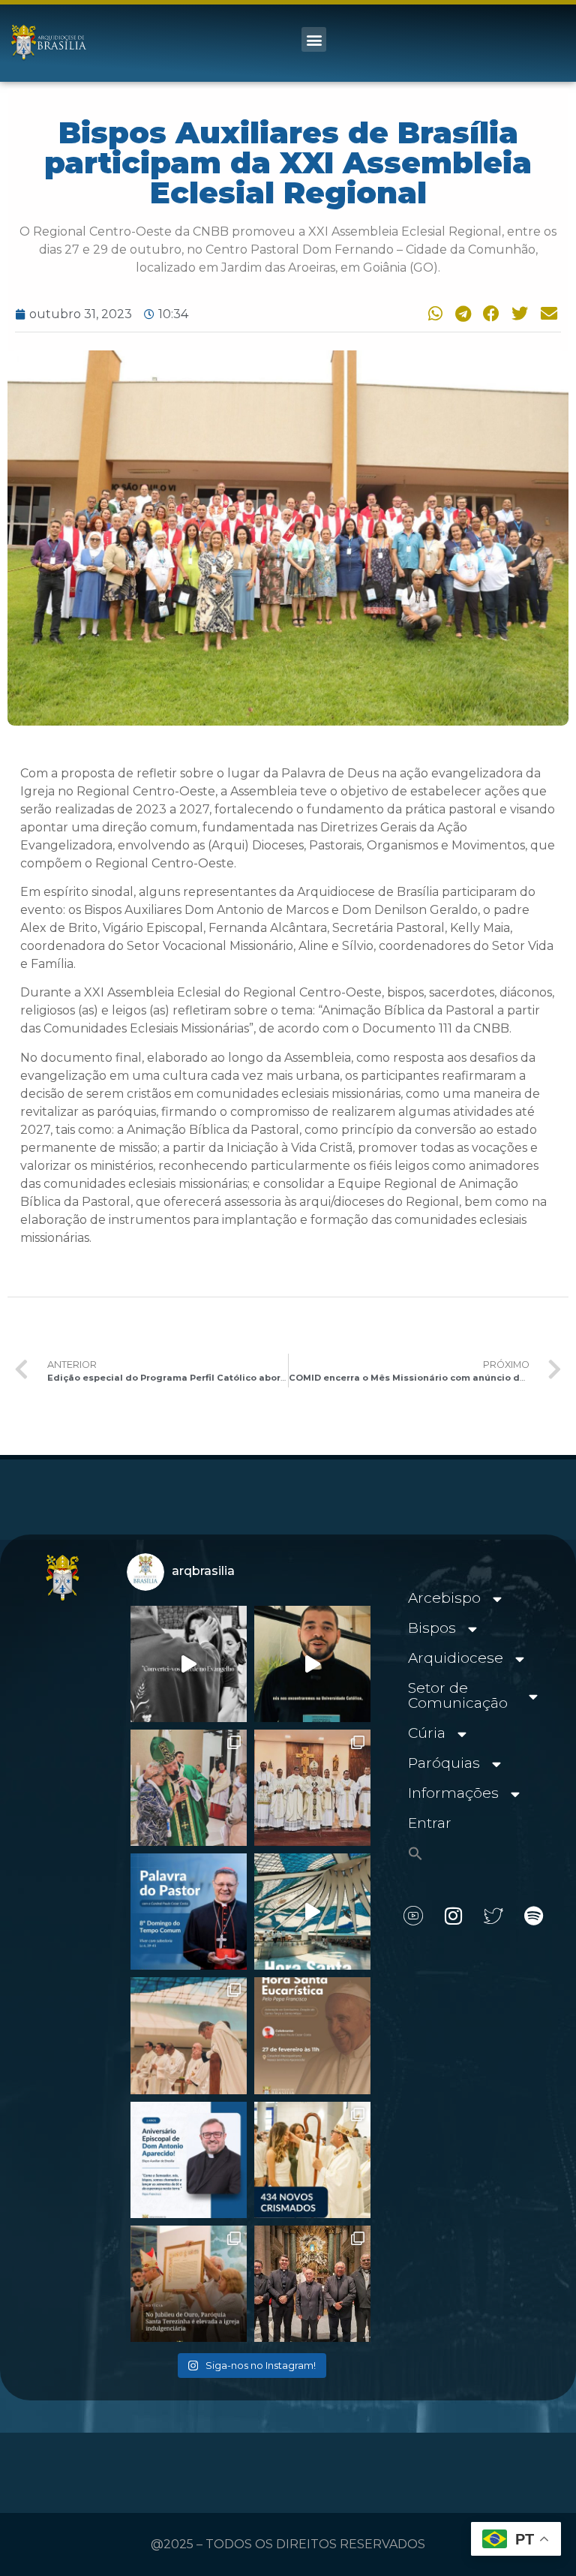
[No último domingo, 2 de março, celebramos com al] (189, 1788)
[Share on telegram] (460, 313)
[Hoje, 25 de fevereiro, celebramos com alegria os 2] (189, 2160)
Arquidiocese (456, 1658)
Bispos (432, 1628)
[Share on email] (547, 313)
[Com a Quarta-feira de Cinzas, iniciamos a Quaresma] (189, 1664)
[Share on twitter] (518, 313)
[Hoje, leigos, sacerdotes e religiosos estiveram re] (189, 2035)
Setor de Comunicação (458, 1695)
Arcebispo (444, 1598)
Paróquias (444, 1763)
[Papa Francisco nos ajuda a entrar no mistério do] (189, 1912)
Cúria (427, 1733)
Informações (453, 1793)
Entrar (430, 1823)
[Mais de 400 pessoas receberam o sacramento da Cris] (312, 2160)
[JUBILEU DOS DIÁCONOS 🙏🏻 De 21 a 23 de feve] (312, 2284)
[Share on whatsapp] (432, 313)
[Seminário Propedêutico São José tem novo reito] (312, 1788)
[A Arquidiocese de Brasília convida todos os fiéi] (312, 2035)
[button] (314, 39)
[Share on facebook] (489, 313)
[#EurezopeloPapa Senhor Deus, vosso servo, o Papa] (312, 1912)
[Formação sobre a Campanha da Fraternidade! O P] (312, 1664)
